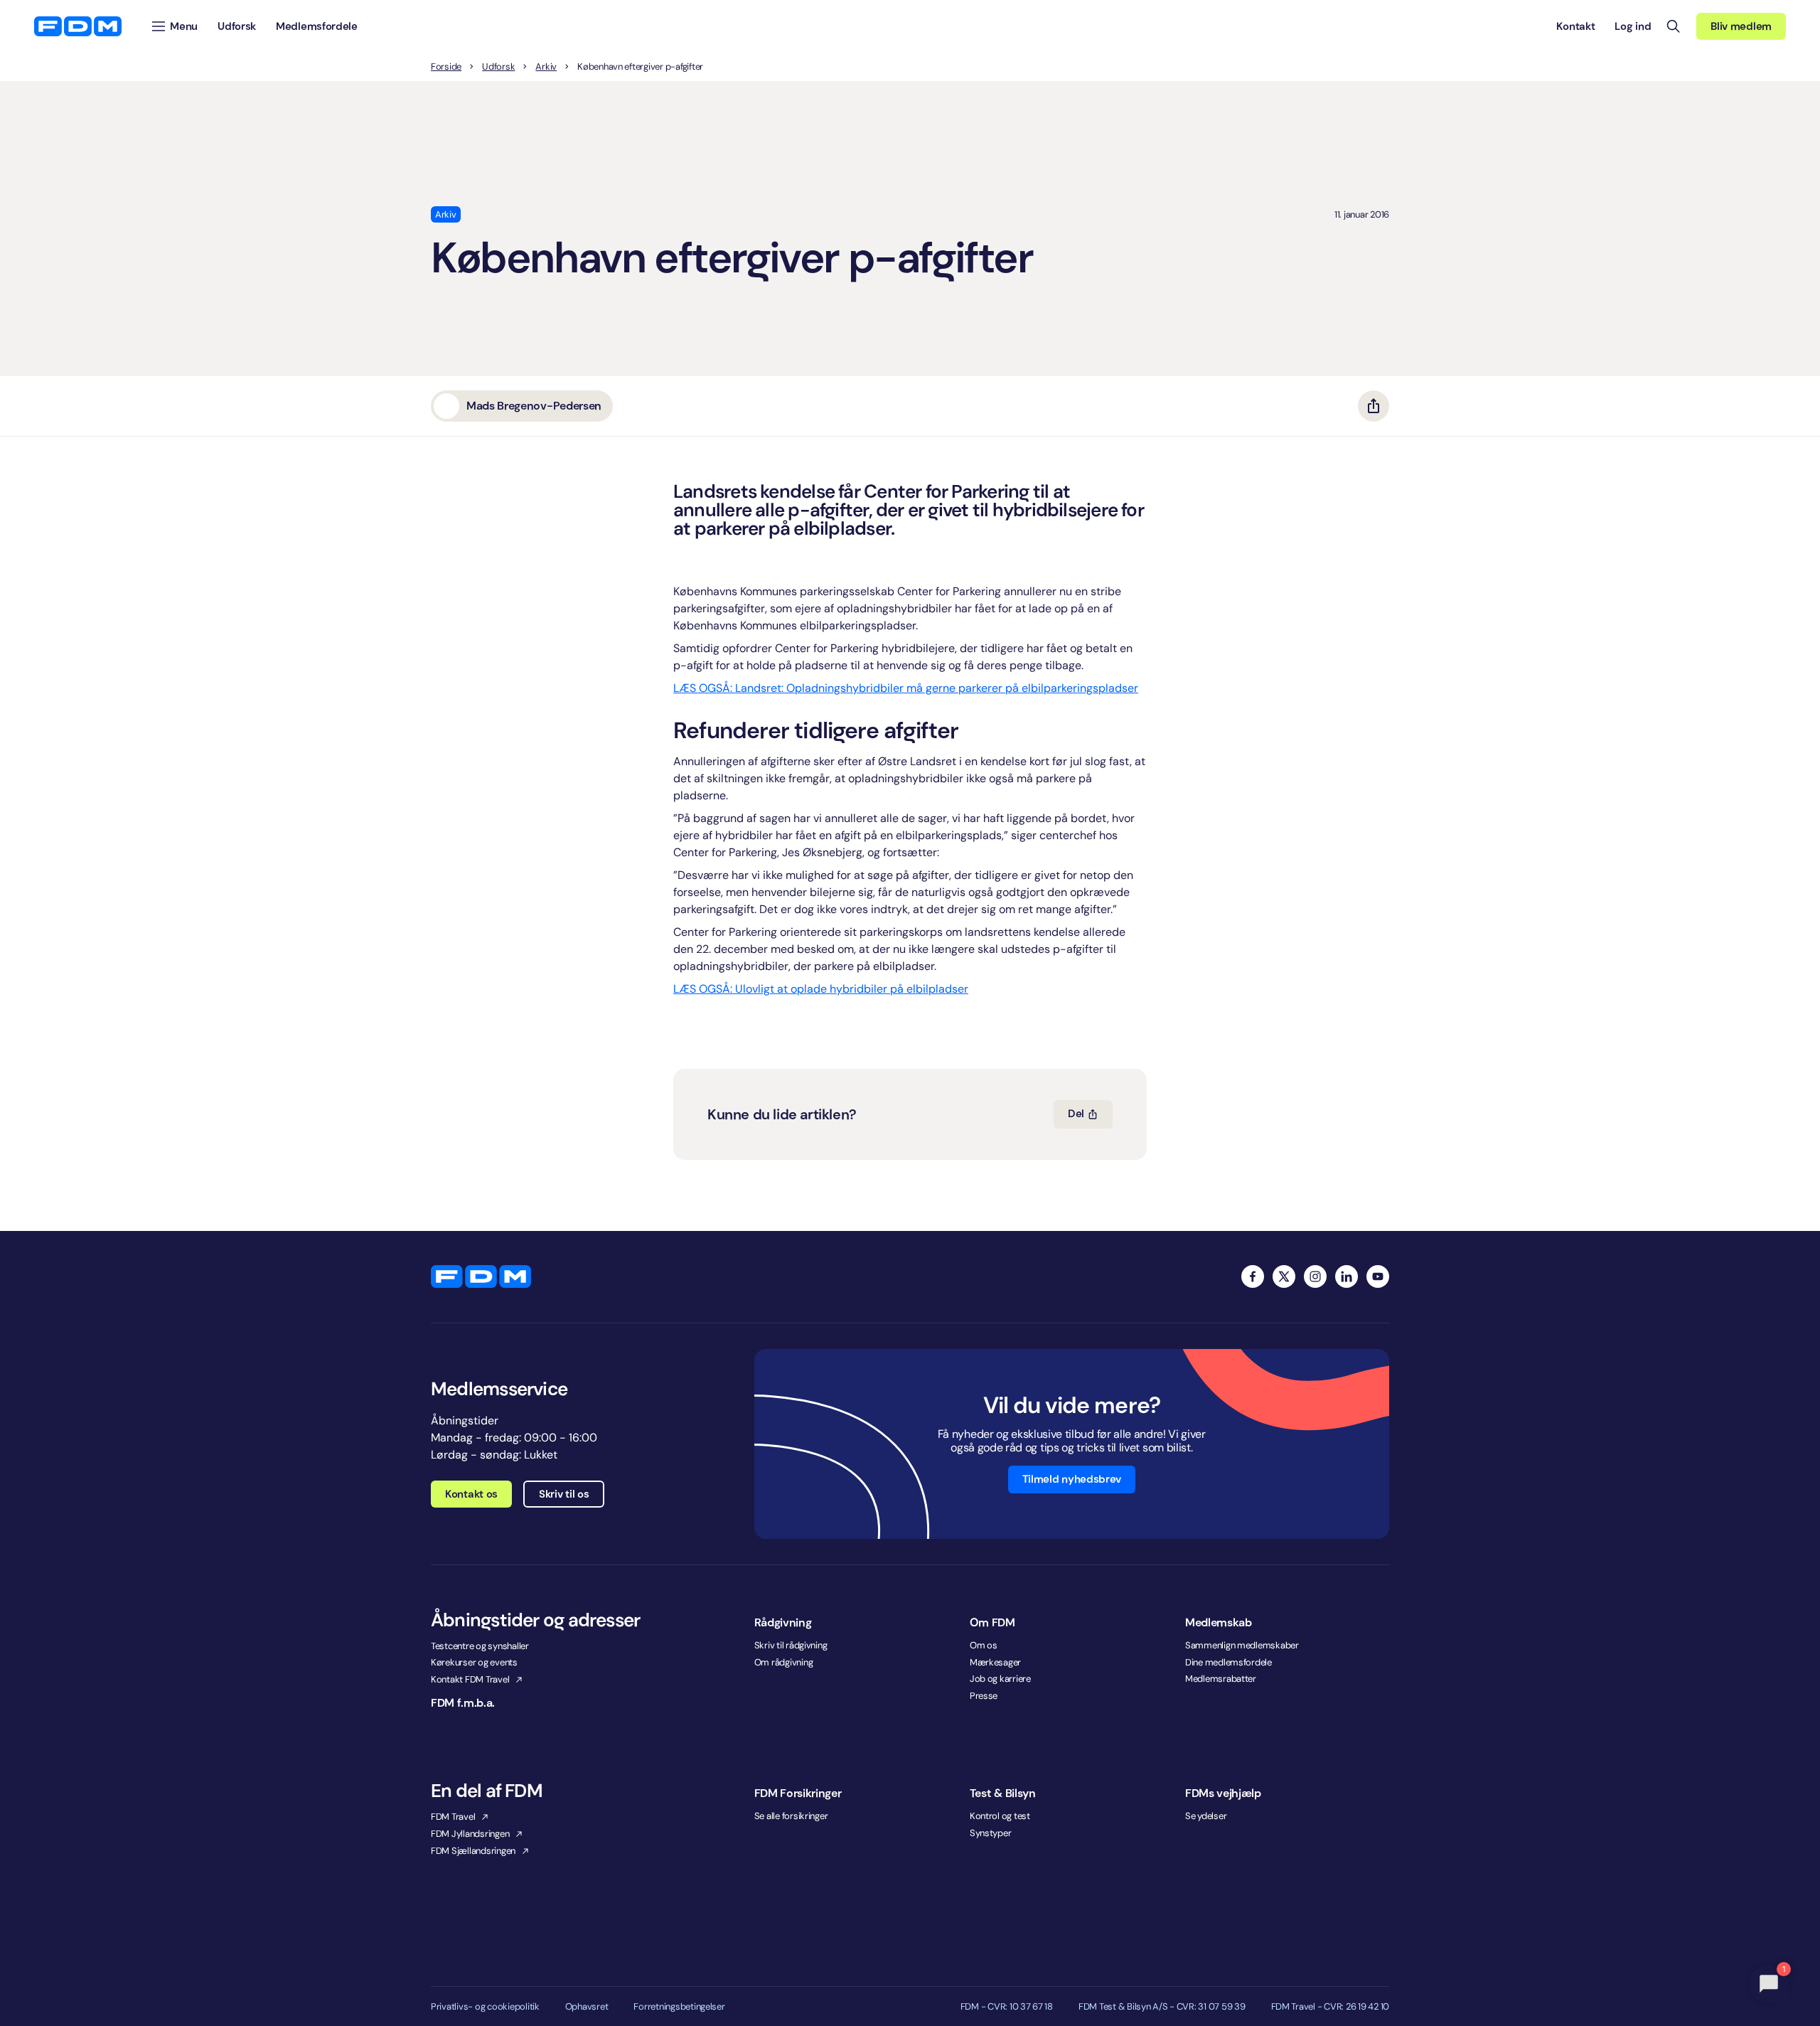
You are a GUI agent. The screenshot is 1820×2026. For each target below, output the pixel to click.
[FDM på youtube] (1378, 1276)
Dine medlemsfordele (1228, 1662)
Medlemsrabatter (1221, 1679)
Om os (984, 1645)
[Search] (1674, 26)
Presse (984, 1696)
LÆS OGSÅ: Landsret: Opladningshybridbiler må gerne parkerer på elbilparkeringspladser (906, 688)
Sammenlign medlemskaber (1242, 1645)
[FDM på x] (1284, 1276)
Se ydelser (1206, 1816)
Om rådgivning (784, 1662)
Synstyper (991, 1833)
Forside (446, 67)
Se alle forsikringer (791, 1816)
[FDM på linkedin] (1347, 1276)
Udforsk (498, 67)
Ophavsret (587, 2007)
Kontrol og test (1000, 1816)
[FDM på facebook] (1253, 1276)
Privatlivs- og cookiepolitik (485, 2007)
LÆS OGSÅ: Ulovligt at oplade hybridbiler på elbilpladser (821, 989)
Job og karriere (1000, 1679)
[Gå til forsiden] (78, 26)
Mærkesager (995, 1662)
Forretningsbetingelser (679, 2007)
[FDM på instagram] (1315, 1276)
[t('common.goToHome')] (481, 1276)
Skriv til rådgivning (791, 1645)
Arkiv (546, 67)
